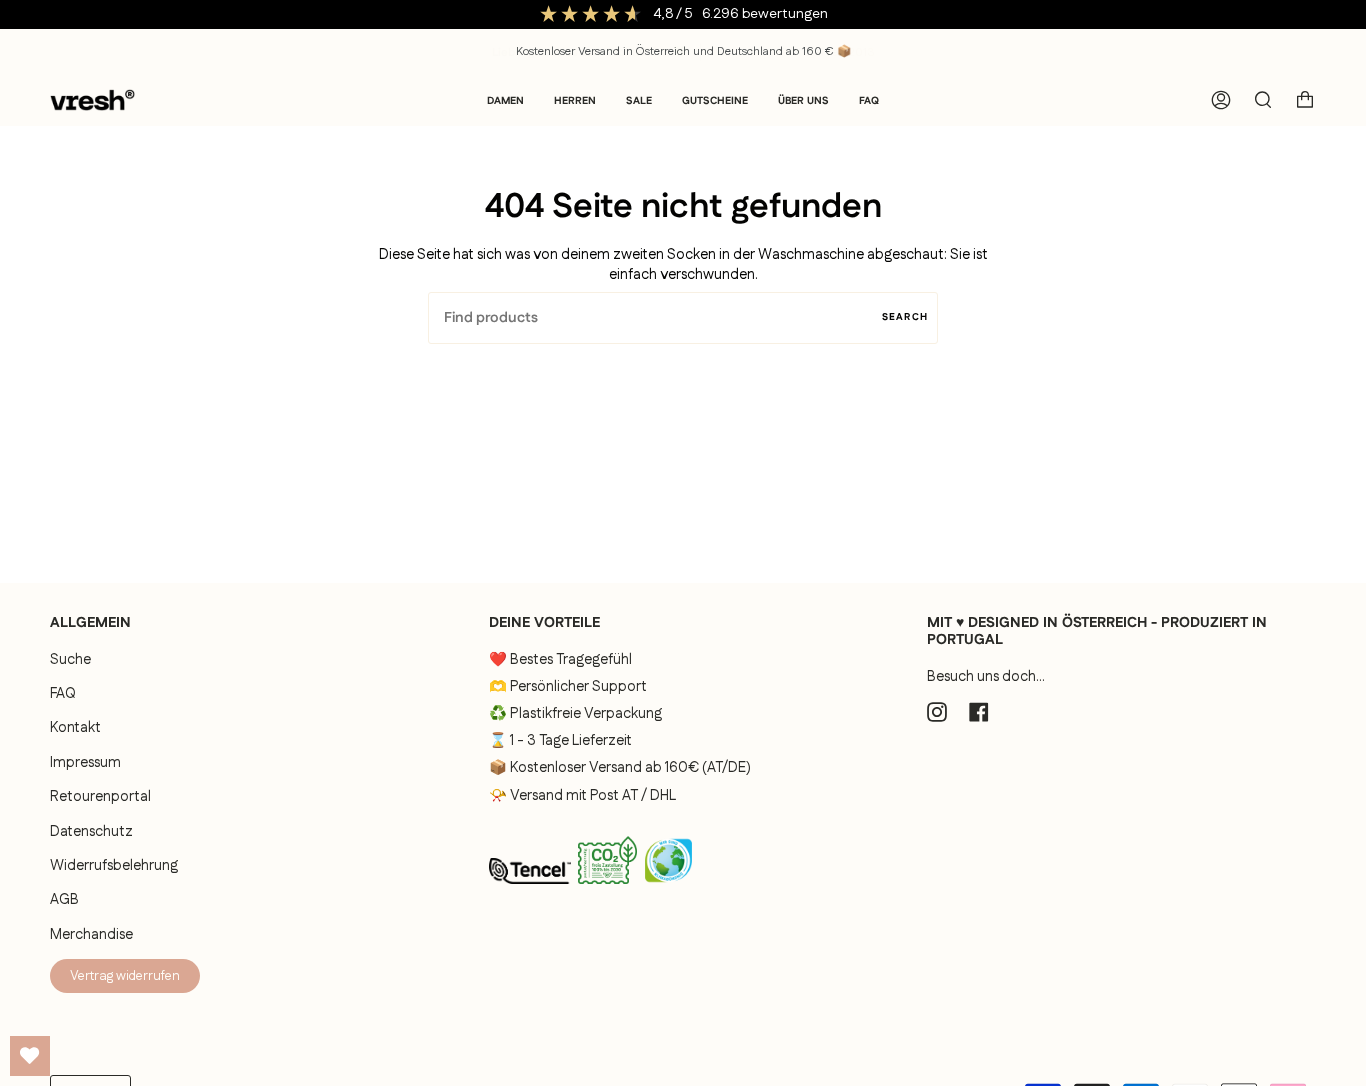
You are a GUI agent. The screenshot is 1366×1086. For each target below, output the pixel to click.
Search (905, 317)
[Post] (607, 888)
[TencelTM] (530, 890)
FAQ (63, 694)
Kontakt (75, 728)
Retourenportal (100, 797)
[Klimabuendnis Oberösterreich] (668, 890)
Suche (70, 660)
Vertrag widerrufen (125, 976)
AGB (64, 900)
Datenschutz (91, 832)
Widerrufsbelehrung (114, 866)
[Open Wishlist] (30, 1056)
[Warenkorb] (1305, 100)
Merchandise (91, 935)
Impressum (85, 763)
